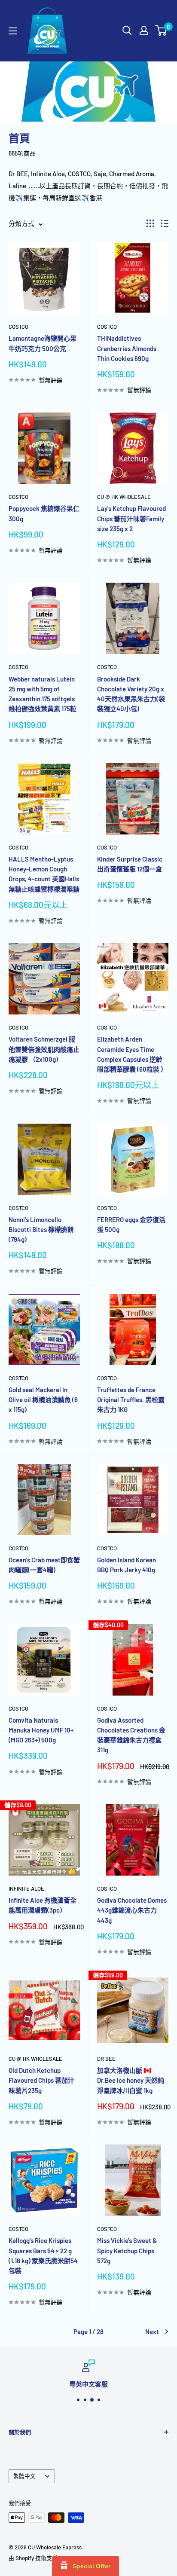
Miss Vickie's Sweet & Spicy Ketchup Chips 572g (127, 2251)
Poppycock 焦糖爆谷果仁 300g (44, 513)
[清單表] (165, 223)
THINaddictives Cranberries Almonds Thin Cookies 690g (127, 348)
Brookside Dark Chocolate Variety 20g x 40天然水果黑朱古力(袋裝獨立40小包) (131, 694)
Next (152, 2332)
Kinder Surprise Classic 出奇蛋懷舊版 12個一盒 (130, 864)
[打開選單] (13, 31)
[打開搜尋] (127, 31)
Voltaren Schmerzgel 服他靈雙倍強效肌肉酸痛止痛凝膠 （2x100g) (44, 1049)
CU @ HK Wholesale (124, 497)
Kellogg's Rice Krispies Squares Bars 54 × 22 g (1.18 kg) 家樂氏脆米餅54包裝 (43, 2255)
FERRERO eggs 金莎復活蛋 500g (131, 1224)
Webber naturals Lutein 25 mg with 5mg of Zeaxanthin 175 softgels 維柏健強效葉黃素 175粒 (43, 694)
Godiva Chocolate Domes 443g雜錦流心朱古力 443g (132, 1910)
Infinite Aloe (26, 1888)
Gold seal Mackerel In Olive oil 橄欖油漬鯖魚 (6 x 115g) (43, 1400)
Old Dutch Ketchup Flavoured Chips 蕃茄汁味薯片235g (41, 2080)
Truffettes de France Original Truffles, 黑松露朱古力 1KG (131, 1400)
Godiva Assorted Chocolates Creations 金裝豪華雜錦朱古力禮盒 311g (131, 1735)
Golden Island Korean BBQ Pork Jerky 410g (127, 1565)
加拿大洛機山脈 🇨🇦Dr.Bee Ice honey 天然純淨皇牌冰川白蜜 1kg (131, 2080)
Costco (18, 327)
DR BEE (106, 2059)
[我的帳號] (144, 31)
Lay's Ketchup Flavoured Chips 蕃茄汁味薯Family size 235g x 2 (131, 518)
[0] (161, 31)
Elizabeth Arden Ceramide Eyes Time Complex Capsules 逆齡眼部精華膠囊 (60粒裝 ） (132, 1054)
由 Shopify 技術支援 (33, 2558)
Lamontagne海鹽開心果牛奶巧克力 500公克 (43, 343)
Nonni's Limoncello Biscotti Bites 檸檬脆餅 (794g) (41, 1230)
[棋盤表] (150, 223)
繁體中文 (24, 2476)
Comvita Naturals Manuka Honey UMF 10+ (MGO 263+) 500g (41, 1730)
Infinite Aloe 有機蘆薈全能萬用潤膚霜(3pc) (43, 1905)
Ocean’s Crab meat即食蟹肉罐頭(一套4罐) (44, 1565)
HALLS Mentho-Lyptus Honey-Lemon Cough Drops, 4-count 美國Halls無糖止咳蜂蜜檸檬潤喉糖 (44, 874)
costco (18, 497)
